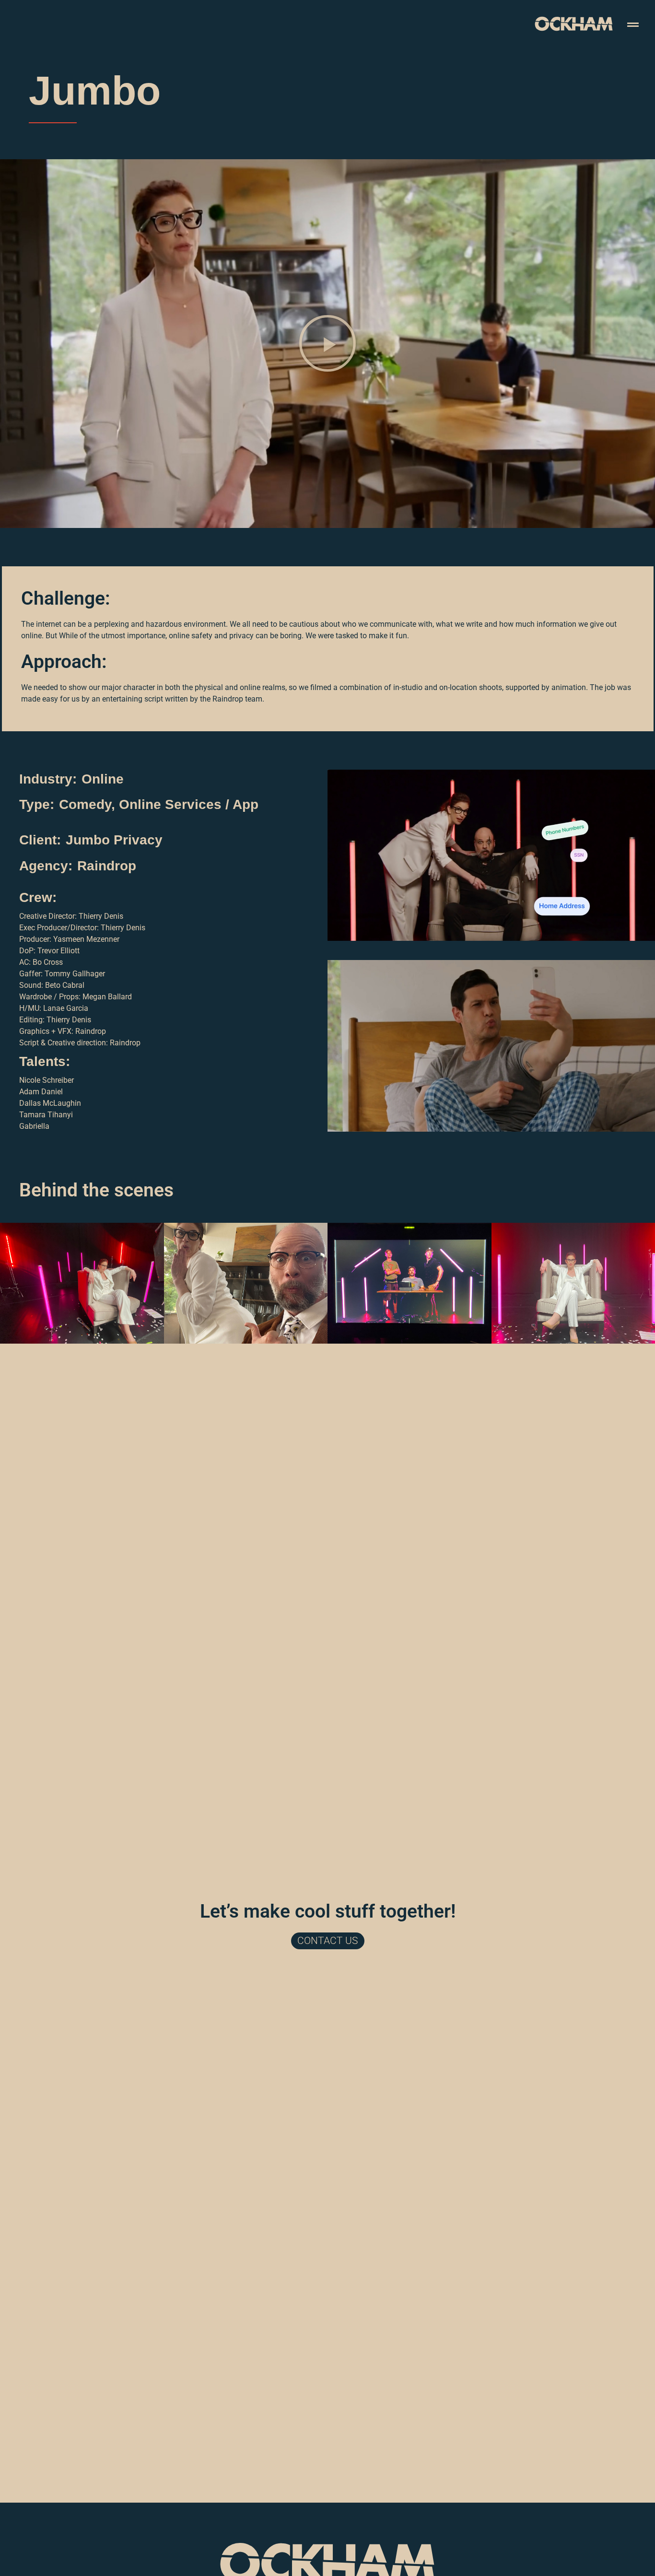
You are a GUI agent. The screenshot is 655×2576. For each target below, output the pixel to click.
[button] (327, 343)
